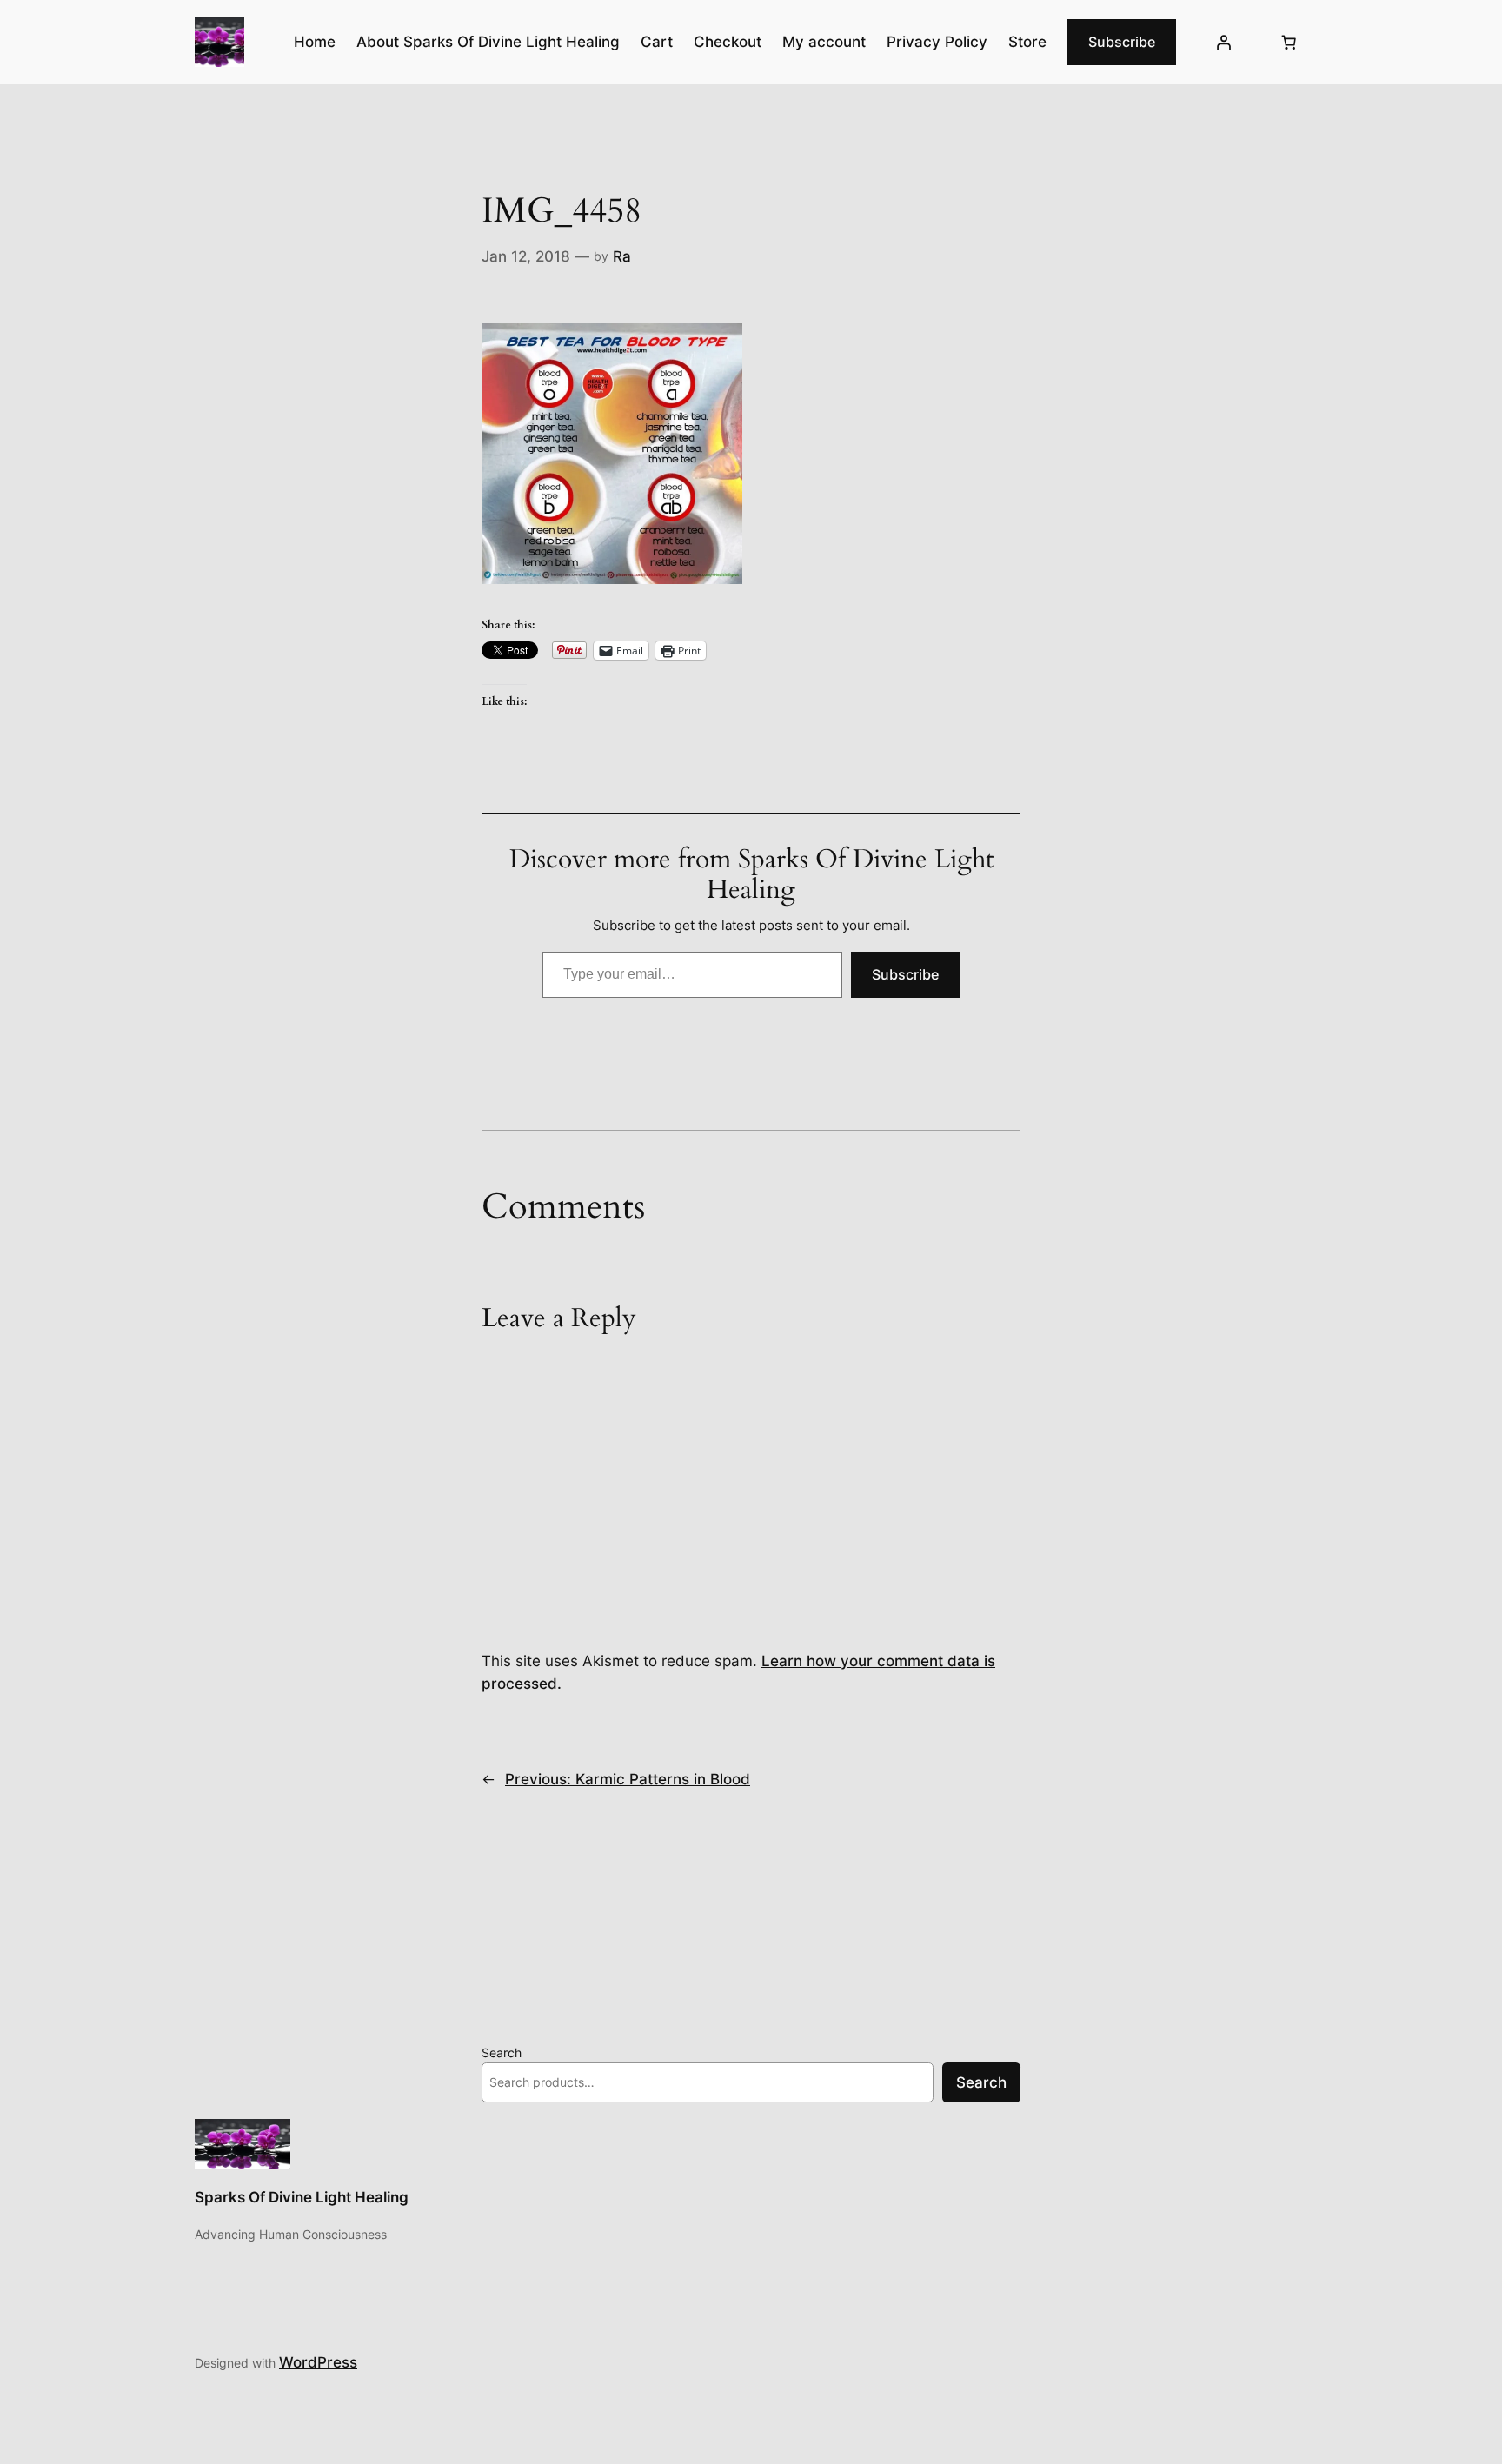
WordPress (318, 2362)
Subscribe (1122, 42)
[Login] (1224, 43)
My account (824, 42)
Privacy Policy (937, 42)
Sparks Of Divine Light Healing (302, 2197)
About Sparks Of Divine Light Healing (488, 42)
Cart (657, 42)
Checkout (728, 42)
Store (1027, 42)
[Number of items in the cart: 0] (1289, 43)
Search (502, 2052)
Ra (622, 256)
